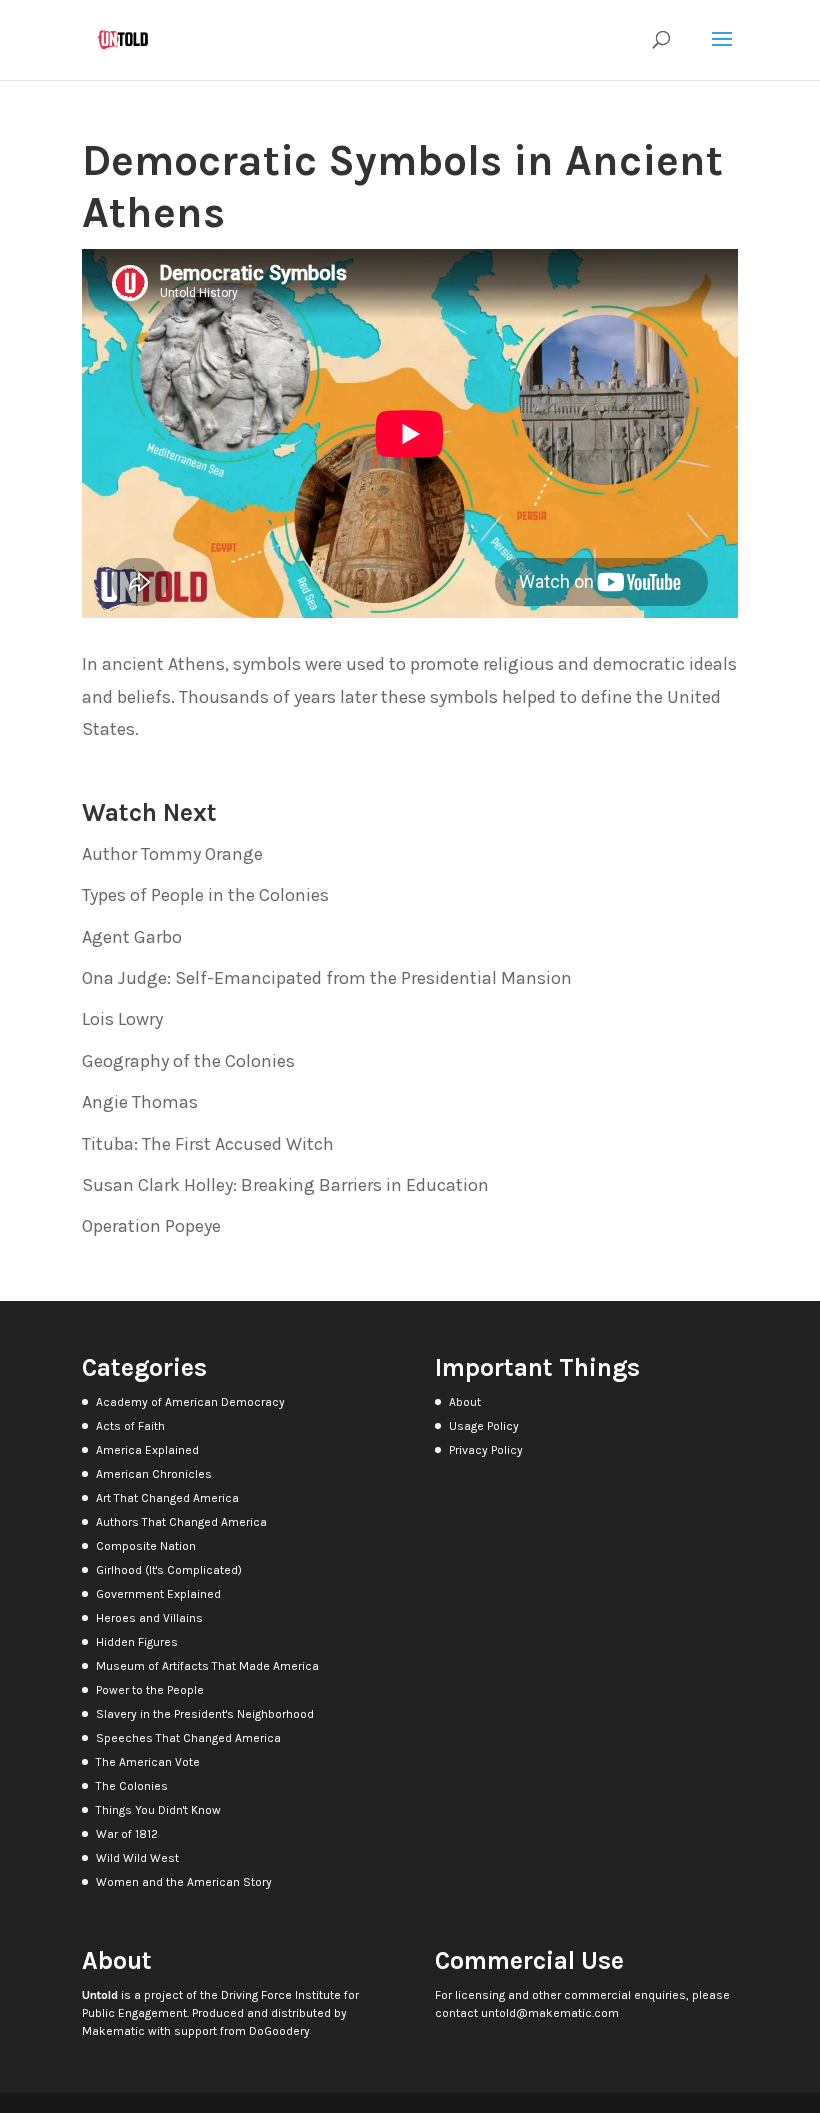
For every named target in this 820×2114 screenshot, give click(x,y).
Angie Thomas (140, 1102)
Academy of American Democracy (190, 1402)
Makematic (113, 2031)
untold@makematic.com (550, 2013)
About (465, 1402)
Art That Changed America (167, 1498)
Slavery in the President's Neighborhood (205, 1714)
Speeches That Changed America (188, 1738)
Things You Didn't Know (158, 1810)
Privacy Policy (486, 1450)
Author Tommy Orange (172, 854)
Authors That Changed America (181, 1522)
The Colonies (132, 1786)
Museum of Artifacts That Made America (207, 1666)
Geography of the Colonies (188, 1061)
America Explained (147, 1450)
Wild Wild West (137, 1858)
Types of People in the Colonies (205, 895)
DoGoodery (279, 2031)
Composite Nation (146, 1546)
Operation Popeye (151, 1226)
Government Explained (158, 1594)
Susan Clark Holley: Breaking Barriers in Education (285, 1185)
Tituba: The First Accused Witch (208, 1144)
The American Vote (148, 1762)
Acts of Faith (130, 1426)
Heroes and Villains (149, 1618)
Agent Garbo (132, 937)
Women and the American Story (184, 1882)
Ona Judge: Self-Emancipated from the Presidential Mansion (327, 978)
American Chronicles (154, 1474)
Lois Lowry (122, 1019)
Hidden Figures (137, 1642)
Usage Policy (484, 1426)
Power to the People (150, 1690)
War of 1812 (127, 1834)
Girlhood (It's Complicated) (169, 1570)
